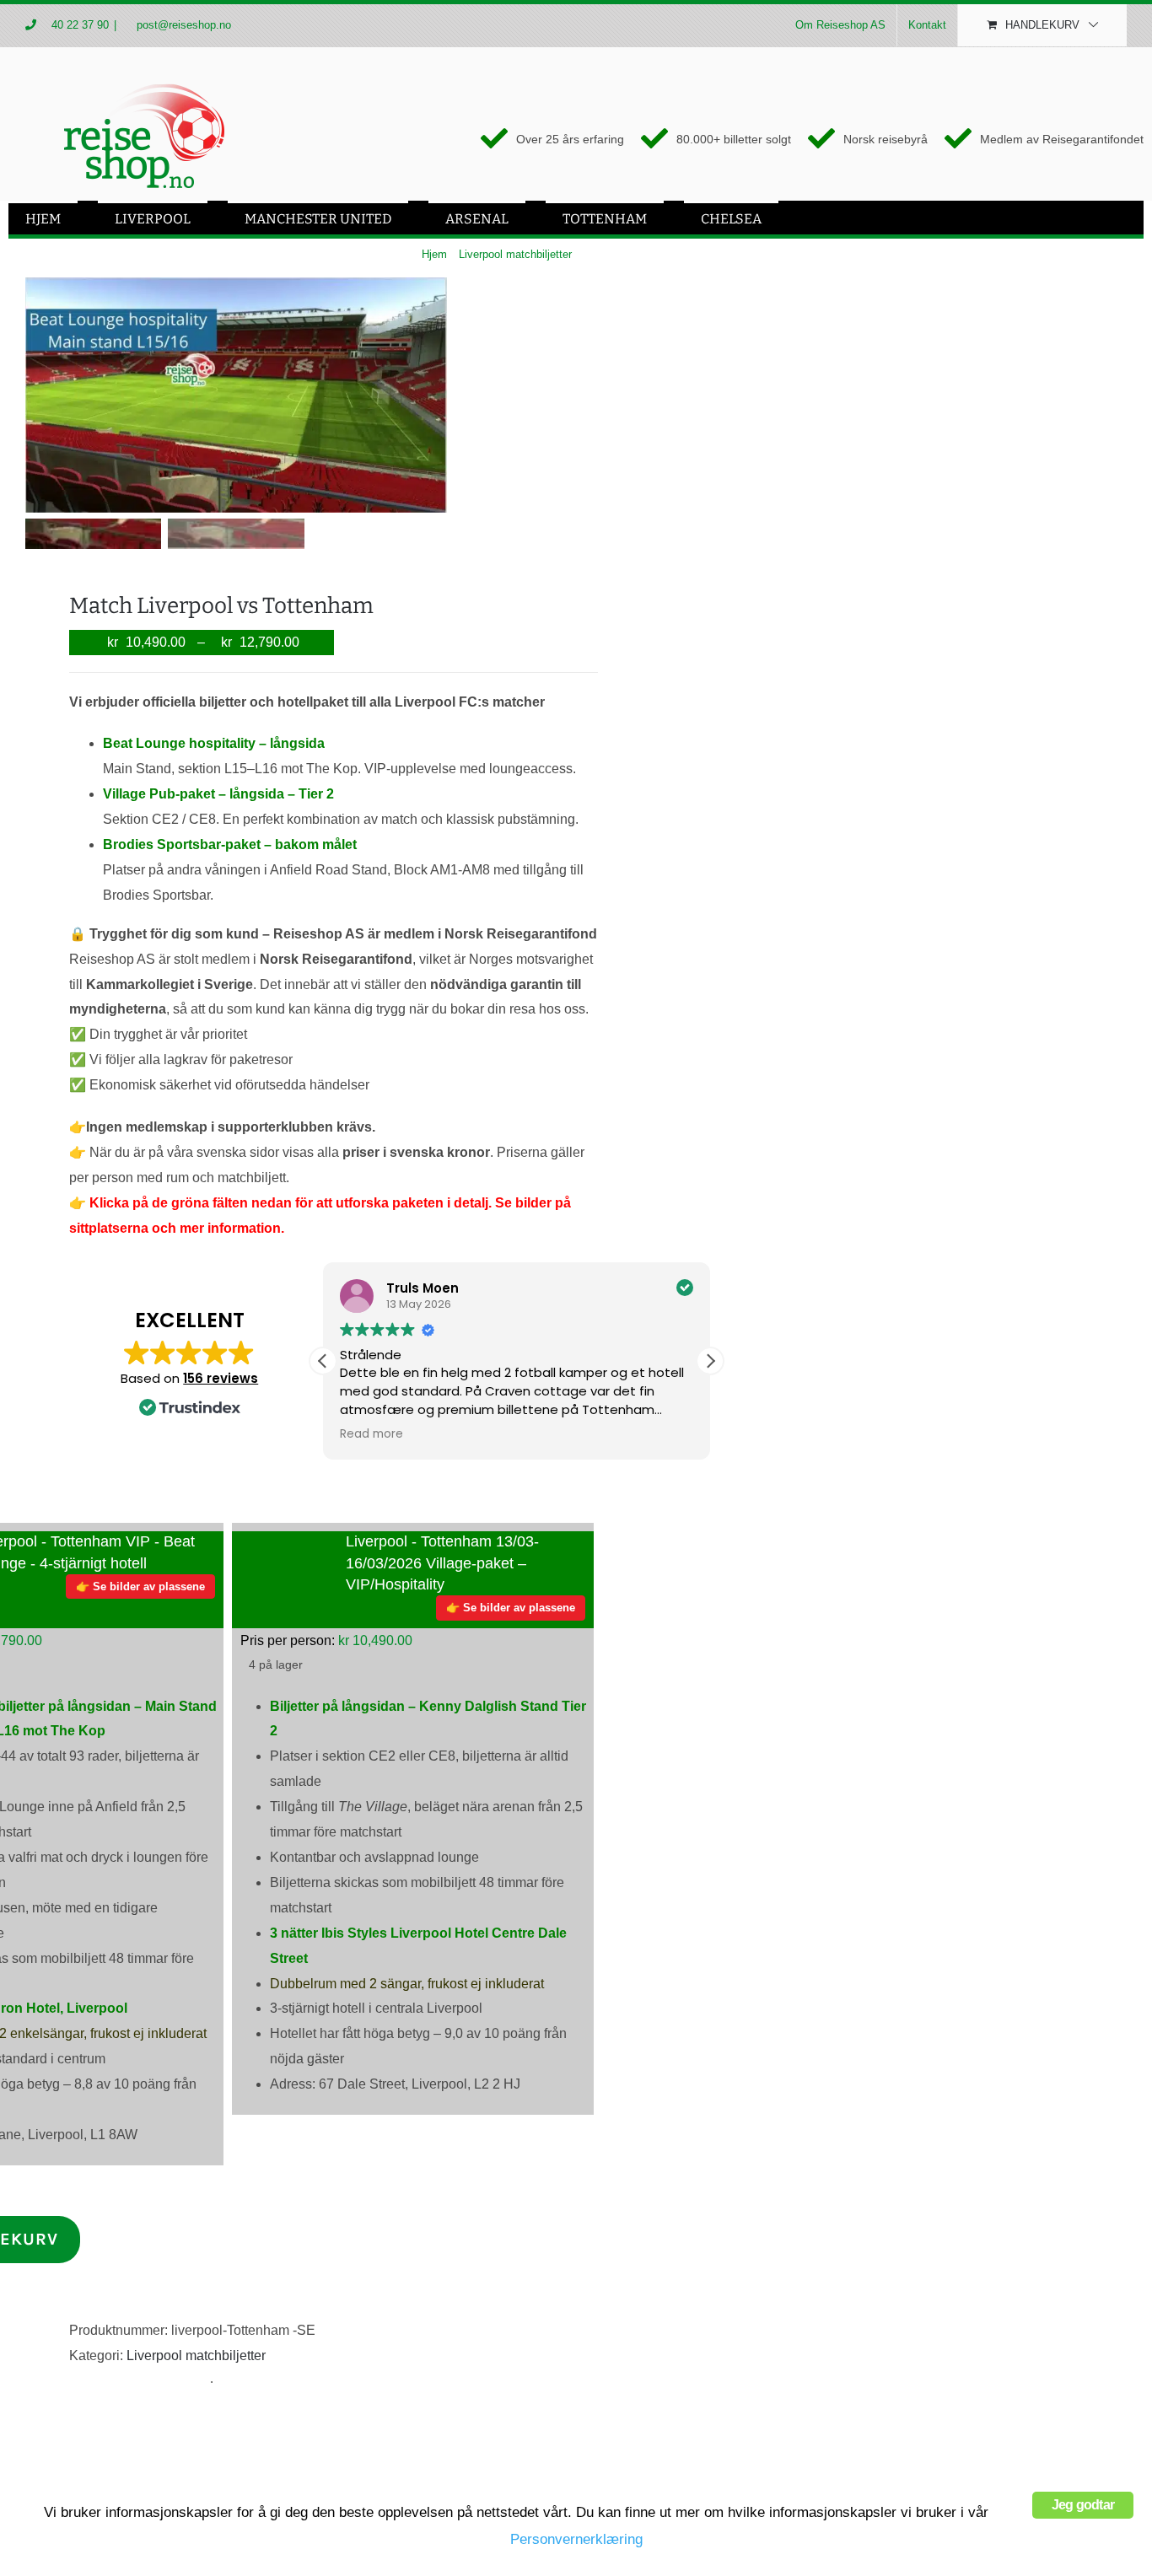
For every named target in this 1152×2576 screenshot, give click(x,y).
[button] (710, 1361)
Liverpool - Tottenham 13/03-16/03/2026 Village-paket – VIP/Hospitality (442, 1562)
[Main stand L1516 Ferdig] (236, 395)
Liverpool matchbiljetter (196, 2356)
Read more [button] (371, 1434)
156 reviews (221, 1378)
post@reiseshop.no (182, 25)
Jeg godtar (1083, 2505)
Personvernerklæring (576, 2539)
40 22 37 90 (80, 25)
